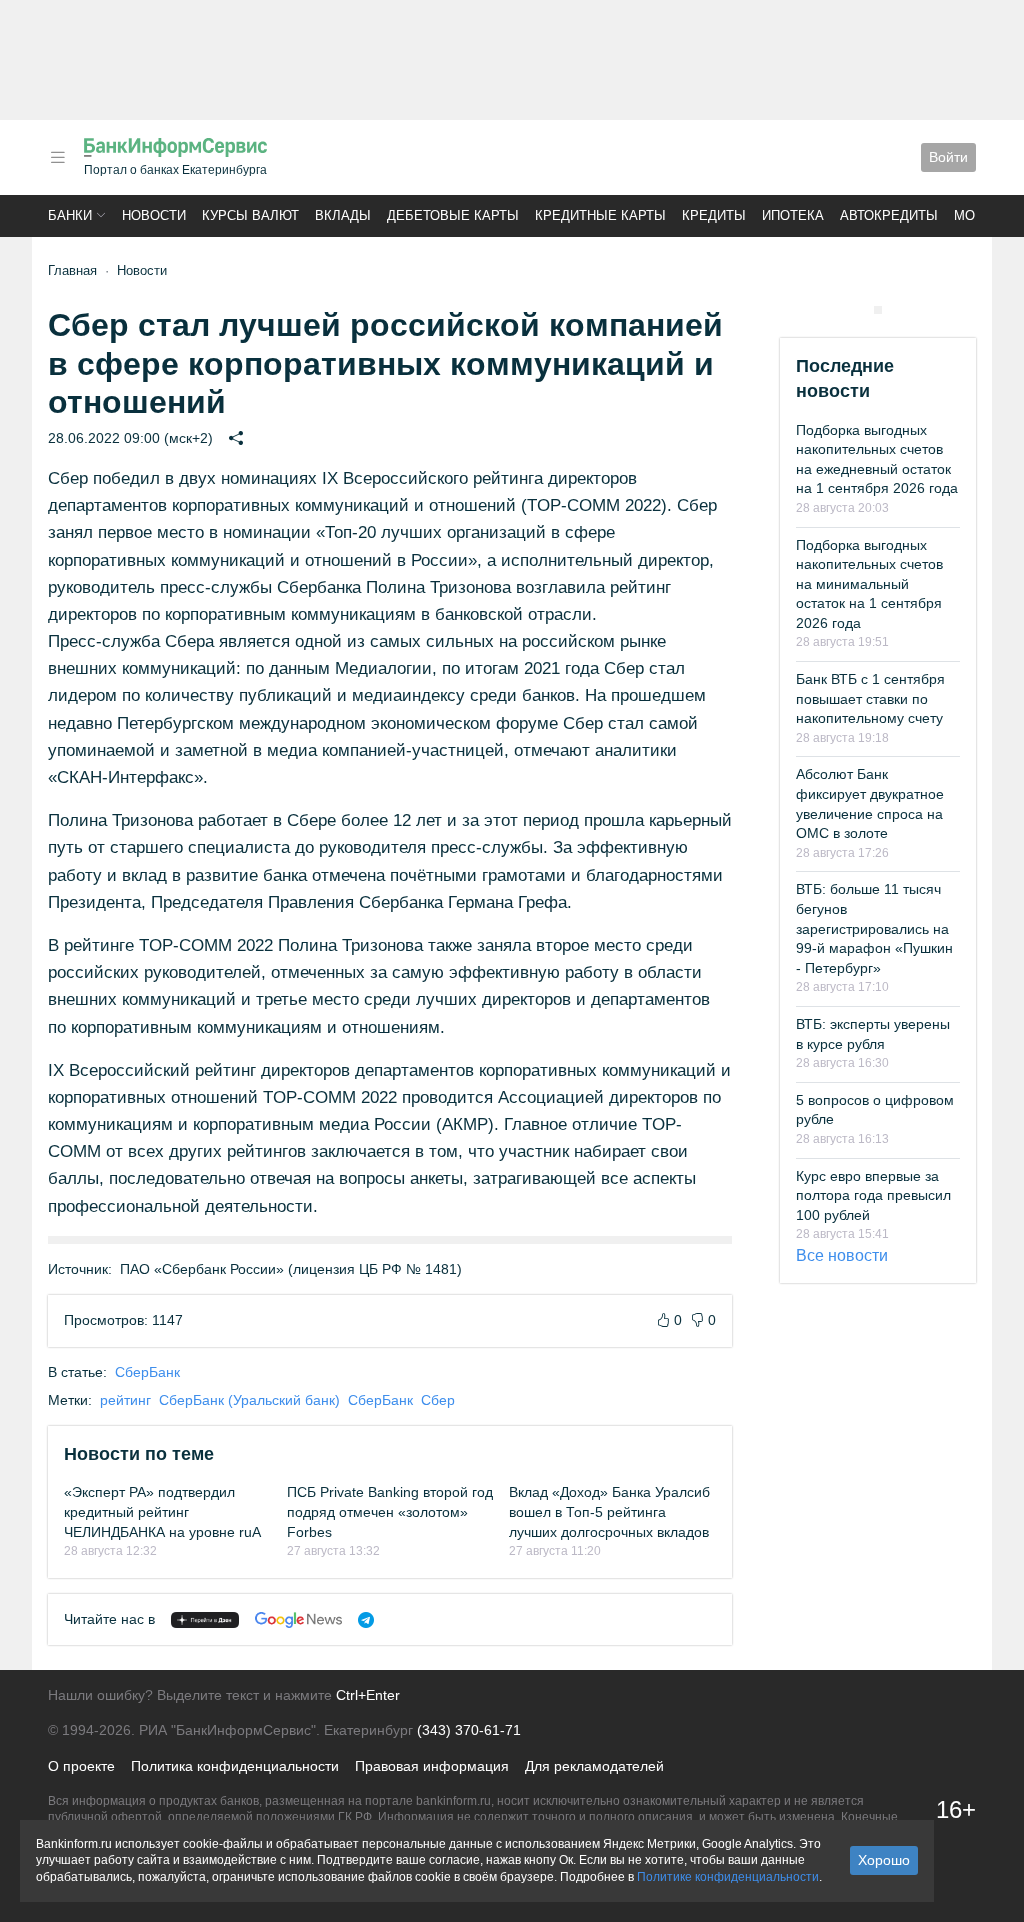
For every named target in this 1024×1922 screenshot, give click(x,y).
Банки (70, 215)
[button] (58, 157)
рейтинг (125, 1400)
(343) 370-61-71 (469, 1730)
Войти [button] (948, 157)
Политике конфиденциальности (728, 1877)
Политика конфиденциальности (235, 1766)
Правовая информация (432, 1766)
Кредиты (714, 215)
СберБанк (147, 1372)
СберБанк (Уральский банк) (249, 1400)
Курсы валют (250, 215)
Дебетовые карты (453, 215)
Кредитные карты (600, 215)
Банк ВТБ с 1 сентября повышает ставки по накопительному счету (870, 698)
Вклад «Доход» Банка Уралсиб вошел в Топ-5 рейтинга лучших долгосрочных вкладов (609, 1511)
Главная (72, 270)
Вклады (343, 215)
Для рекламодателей (594, 1766)
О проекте (81, 1766)
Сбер (438, 1400)
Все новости (842, 1255)
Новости (154, 215)
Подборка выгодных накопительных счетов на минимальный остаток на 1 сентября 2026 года (869, 584)
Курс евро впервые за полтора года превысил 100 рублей (873, 1195)
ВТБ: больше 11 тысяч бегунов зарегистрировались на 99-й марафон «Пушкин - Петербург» (874, 928)
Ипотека (793, 215)
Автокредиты (889, 215)
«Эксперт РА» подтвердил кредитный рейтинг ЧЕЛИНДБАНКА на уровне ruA (162, 1511)
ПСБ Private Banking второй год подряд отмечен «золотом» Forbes (390, 1511)
